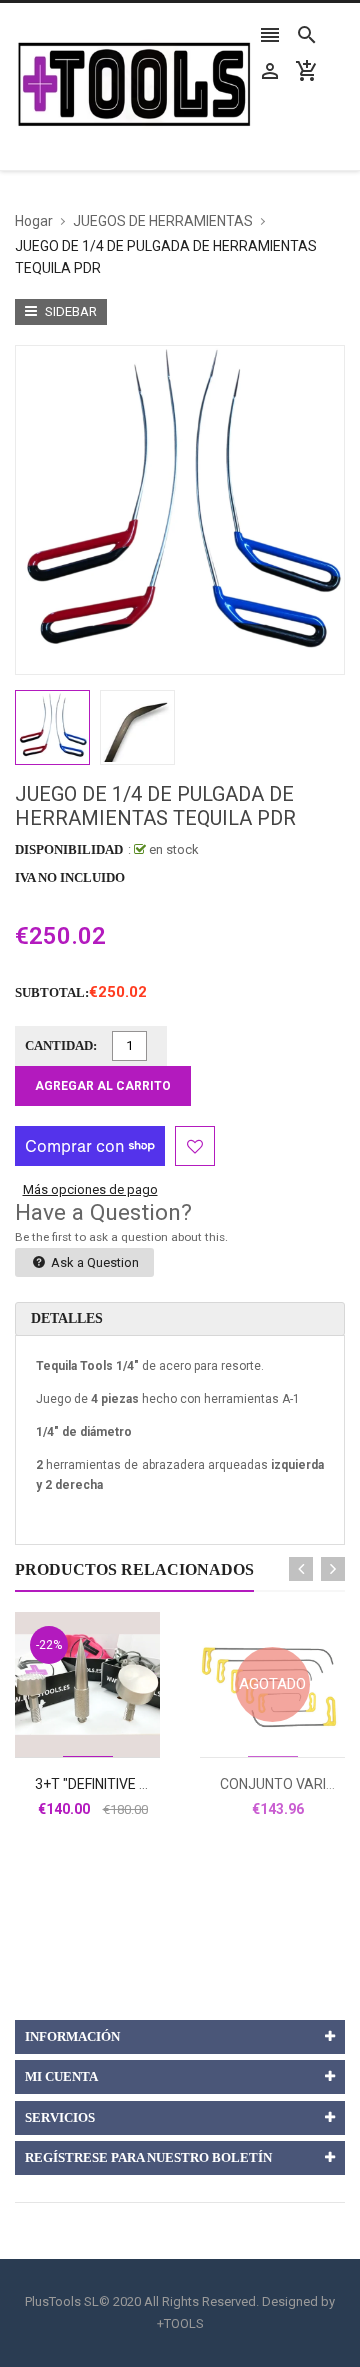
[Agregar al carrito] (110, 1748)
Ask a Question (93, 1262)
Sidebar (69, 311)
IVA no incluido (70, 877)
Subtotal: (52, 992)
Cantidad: (61, 1045)
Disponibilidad (69, 849)
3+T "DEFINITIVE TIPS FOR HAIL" (135, 1784)
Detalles (67, 1318)
